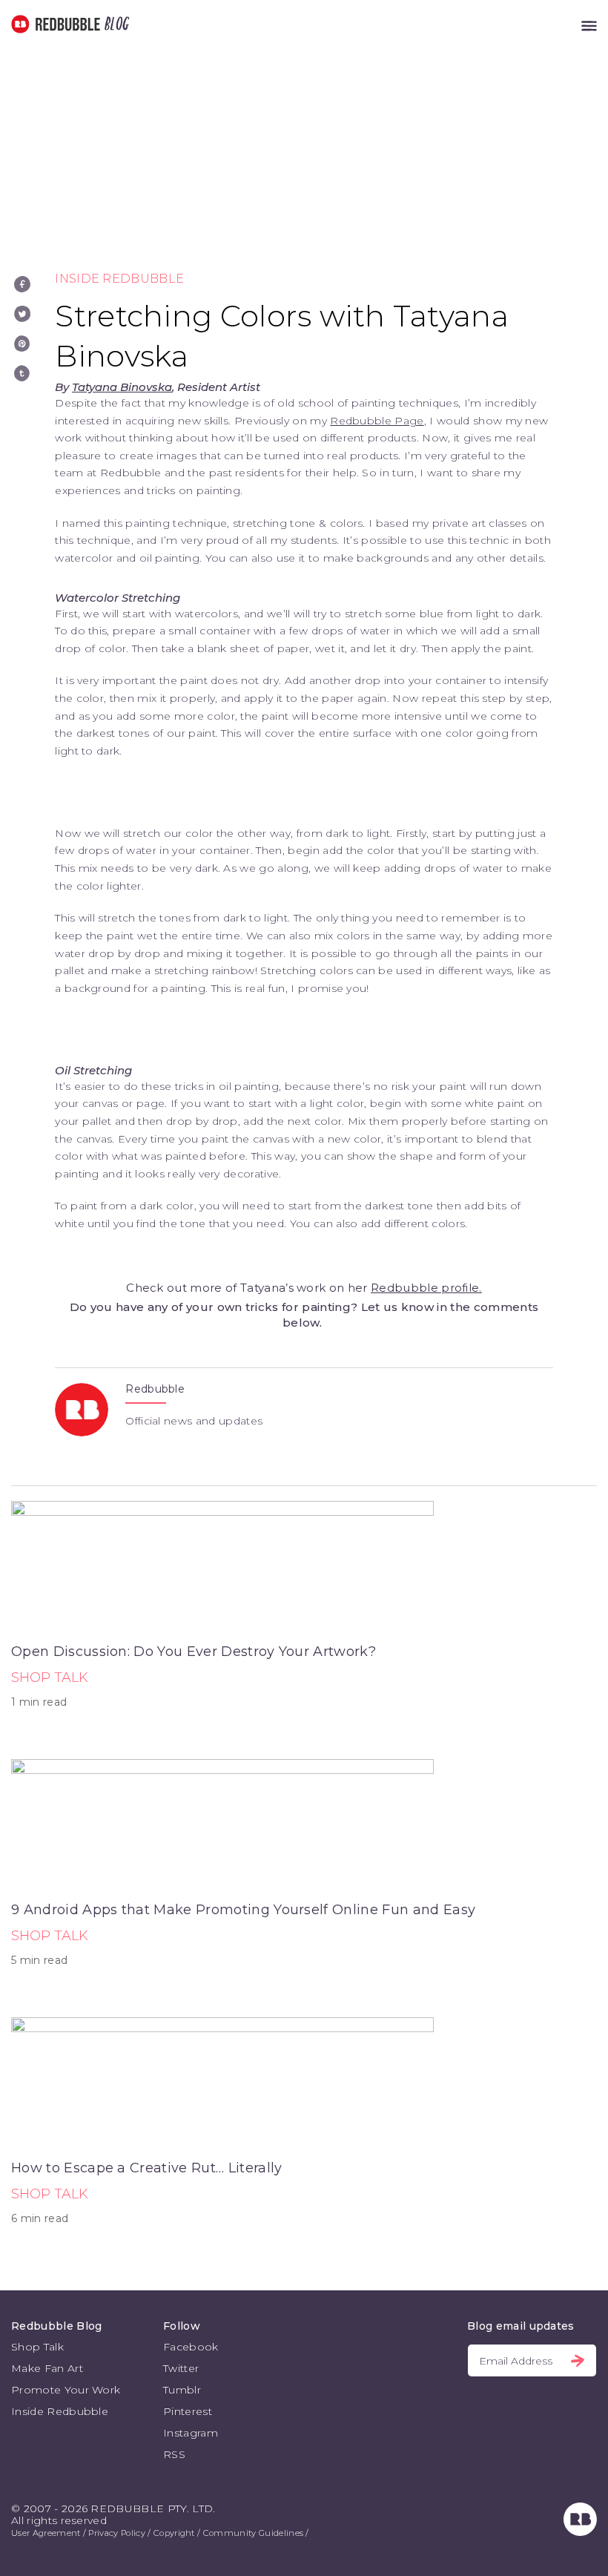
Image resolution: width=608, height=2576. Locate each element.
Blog (114, 24)
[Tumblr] (22, 373)
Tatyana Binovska (122, 387)
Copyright (174, 2533)
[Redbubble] (580, 2532)
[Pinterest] (22, 344)
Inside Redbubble (119, 279)
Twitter (181, 2368)
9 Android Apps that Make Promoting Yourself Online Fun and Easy (243, 1910)
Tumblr (182, 2390)
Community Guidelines (253, 2533)
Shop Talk (50, 1678)
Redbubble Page (377, 421)
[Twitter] (22, 314)
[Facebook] (22, 284)
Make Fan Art (47, 2368)
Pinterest (188, 2411)
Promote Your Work (66, 2390)
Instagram (191, 2433)
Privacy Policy (116, 2533)
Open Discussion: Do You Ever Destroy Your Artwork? (194, 1652)
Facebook (191, 2347)
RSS (174, 2454)
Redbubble (155, 1389)
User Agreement (46, 2533)
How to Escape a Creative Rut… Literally (146, 2168)
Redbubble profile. (426, 1288)
